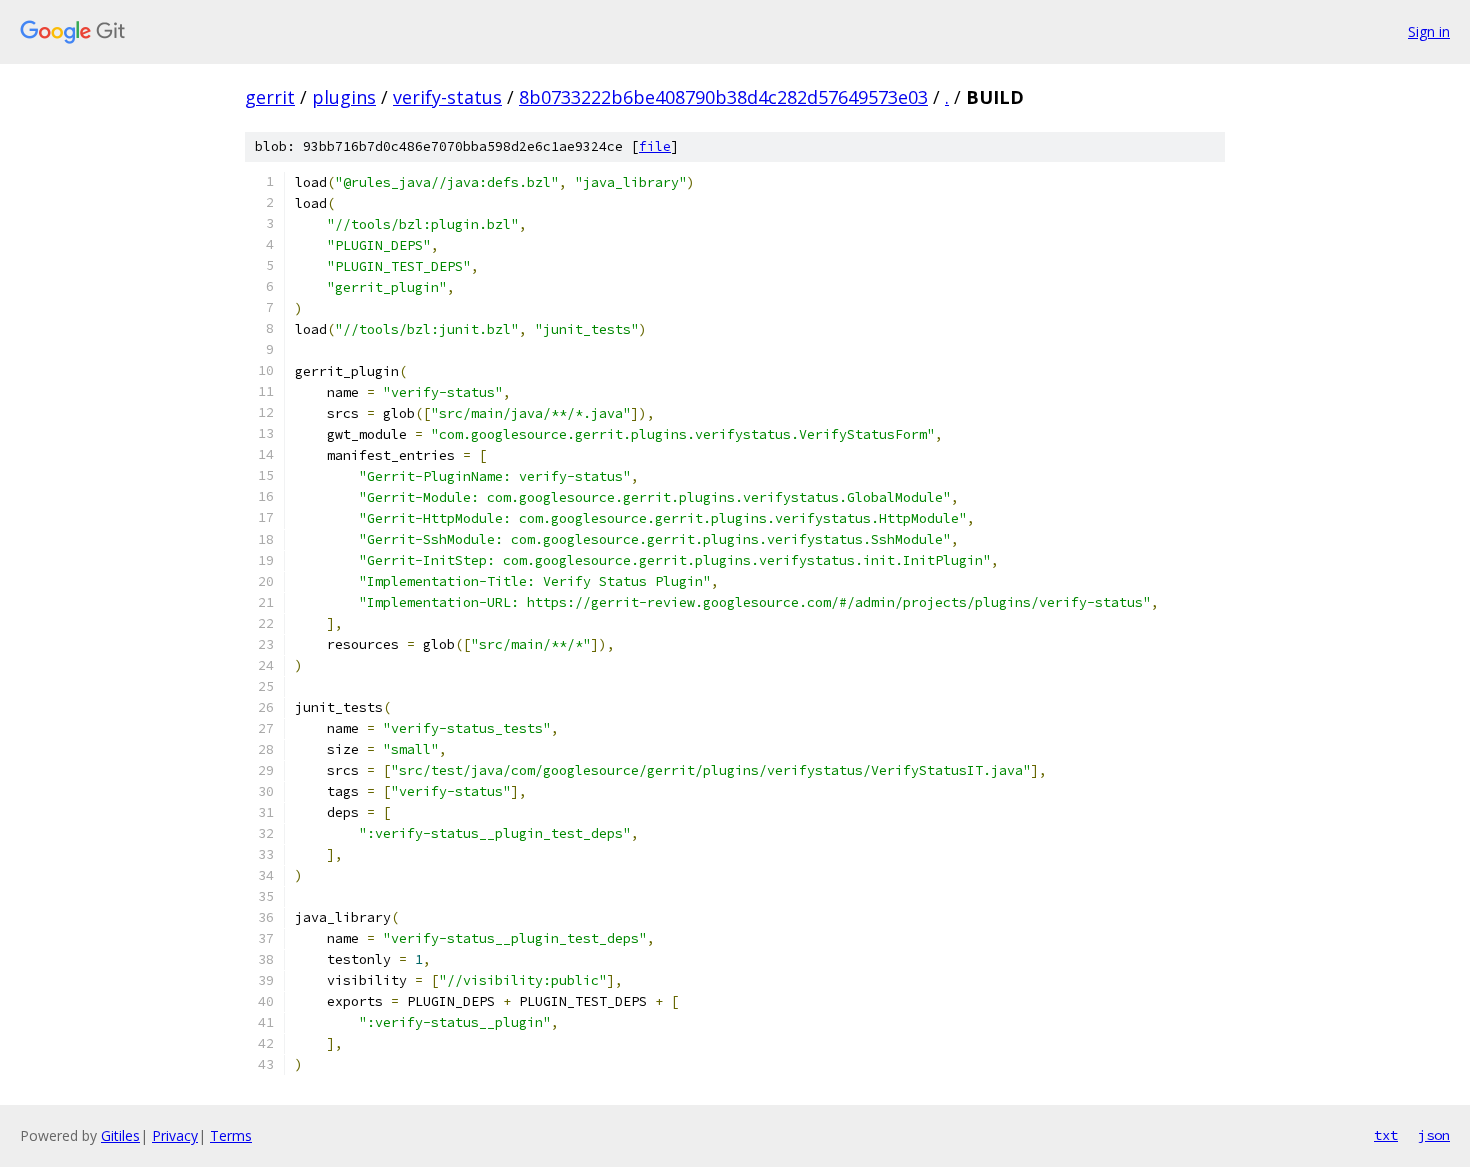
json (1434, 1135)
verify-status (447, 97)
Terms (231, 1135)
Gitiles (120, 1135)
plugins (344, 97)
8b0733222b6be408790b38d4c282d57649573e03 (723, 97)
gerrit (270, 97)
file (655, 146)
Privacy (175, 1135)
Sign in (1429, 31)
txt (1386, 1135)
